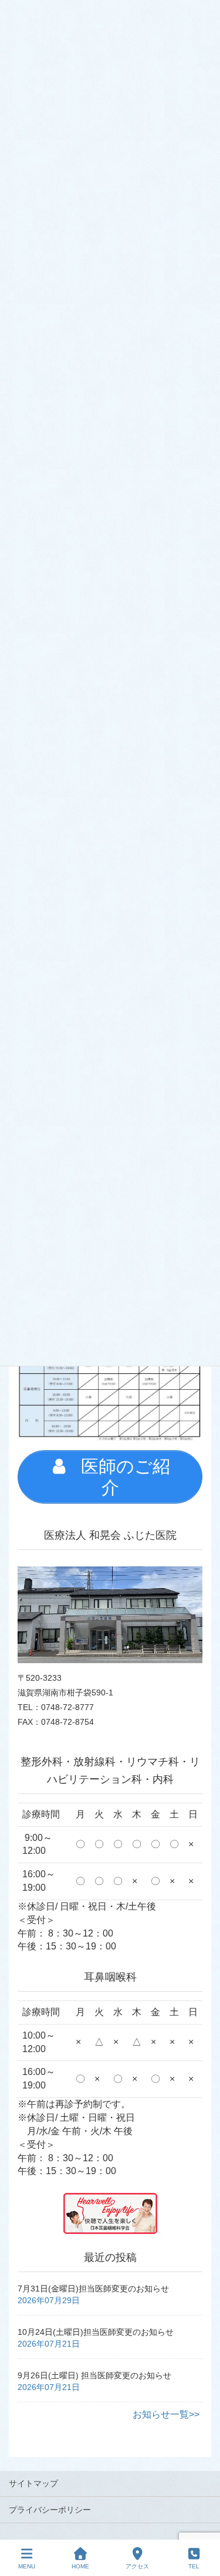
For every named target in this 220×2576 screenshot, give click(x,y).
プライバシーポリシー (50, 2510)
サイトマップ (33, 2483)
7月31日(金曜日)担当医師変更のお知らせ (93, 2289)
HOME (80, 2566)
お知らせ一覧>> (166, 2414)
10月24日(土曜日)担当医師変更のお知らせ (96, 2332)
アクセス (137, 2566)
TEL (194, 2566)
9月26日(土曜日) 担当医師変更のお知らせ (94, 2375)
